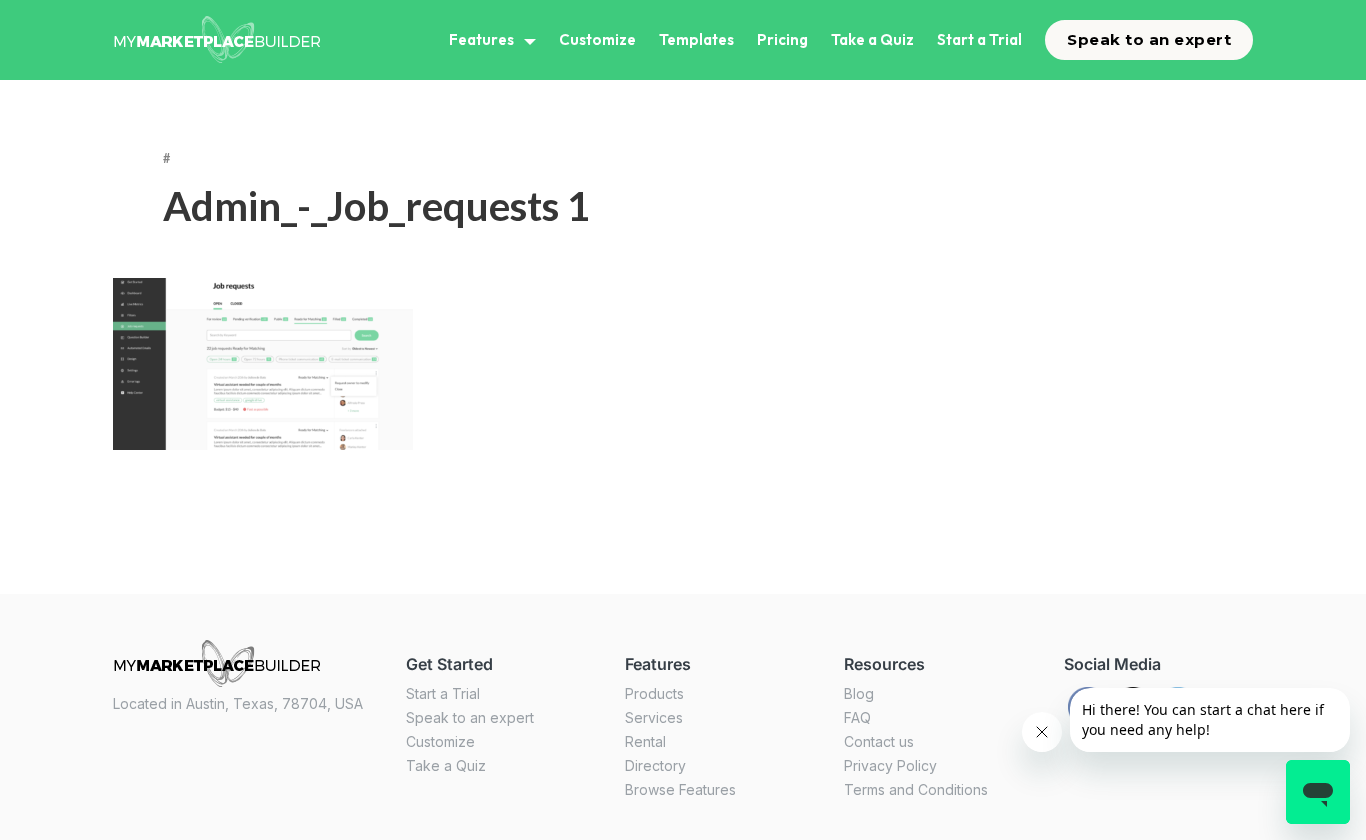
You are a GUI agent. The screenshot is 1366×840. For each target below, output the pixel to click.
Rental (645, 741)
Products (654, 693)
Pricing (782, 39)
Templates (696, 39)
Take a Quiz (872, 39)
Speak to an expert (1149, 39)
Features (481, 39)
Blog (859, 693)
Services (654, 717)
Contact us (879, 741)
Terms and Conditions (916, 789)
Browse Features (680, 789)
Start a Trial (979, 39)
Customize (597, 39)
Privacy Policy (890, 765)
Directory (655, 765)
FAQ (857, 717)
